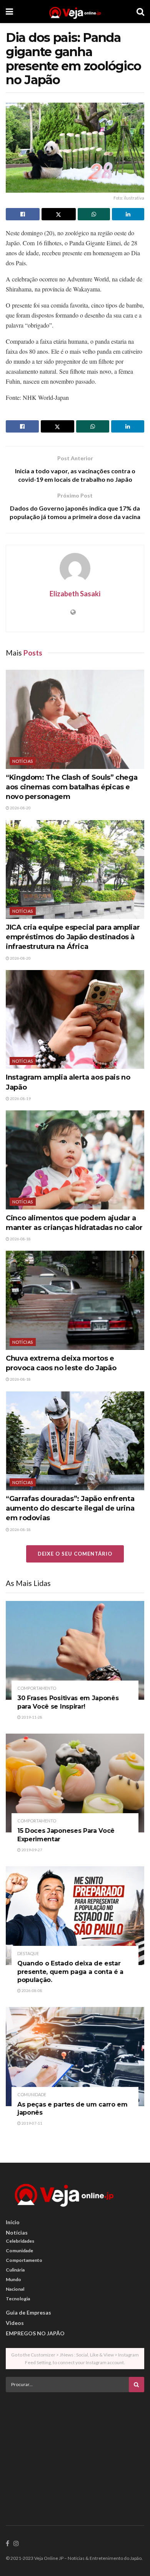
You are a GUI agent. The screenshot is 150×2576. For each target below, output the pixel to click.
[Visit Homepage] (75, 12)
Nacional (15, 2289)
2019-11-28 (32, 1717)
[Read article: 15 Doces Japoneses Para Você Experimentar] (75, 1783)
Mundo (13, 2279)
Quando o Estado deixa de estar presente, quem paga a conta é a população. (70, 1972)
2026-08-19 (20, 1098)
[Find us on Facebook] (7, 2544)
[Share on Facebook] (23, 214)
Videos (15, 2323)
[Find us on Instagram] (16, 2544)
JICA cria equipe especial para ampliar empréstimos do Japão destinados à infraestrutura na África (73, 937)
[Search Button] (140, 12)
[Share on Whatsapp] (94, 214)
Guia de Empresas (28, 2312)
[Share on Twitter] (58, 214)
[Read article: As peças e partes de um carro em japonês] (75, 2056)
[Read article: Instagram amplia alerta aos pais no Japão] (75, 1019)
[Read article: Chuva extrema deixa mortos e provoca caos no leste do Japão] (75, 1300)
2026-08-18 (20, 1239)
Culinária (15, 2270)
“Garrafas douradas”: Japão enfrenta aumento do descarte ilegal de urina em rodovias (70, 1508)
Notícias (23, 761)
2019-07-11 (32, 2123)
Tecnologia (18, 2299)
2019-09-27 (32, 1850)
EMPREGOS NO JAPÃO (35, 2333)
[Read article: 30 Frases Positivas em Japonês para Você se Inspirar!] (75, 1650)
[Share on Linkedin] (128, 214)
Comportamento (37, 1688)
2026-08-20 (20, 808)
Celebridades (20, 2241)
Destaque (28, 1953)
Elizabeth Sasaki (75, 594)
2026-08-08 (32, 1990)
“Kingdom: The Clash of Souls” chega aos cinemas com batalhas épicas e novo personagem (72, 787)
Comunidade (32, 2094)
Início (13, 2222)
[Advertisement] (75, 2452)
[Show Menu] (9, 12)
